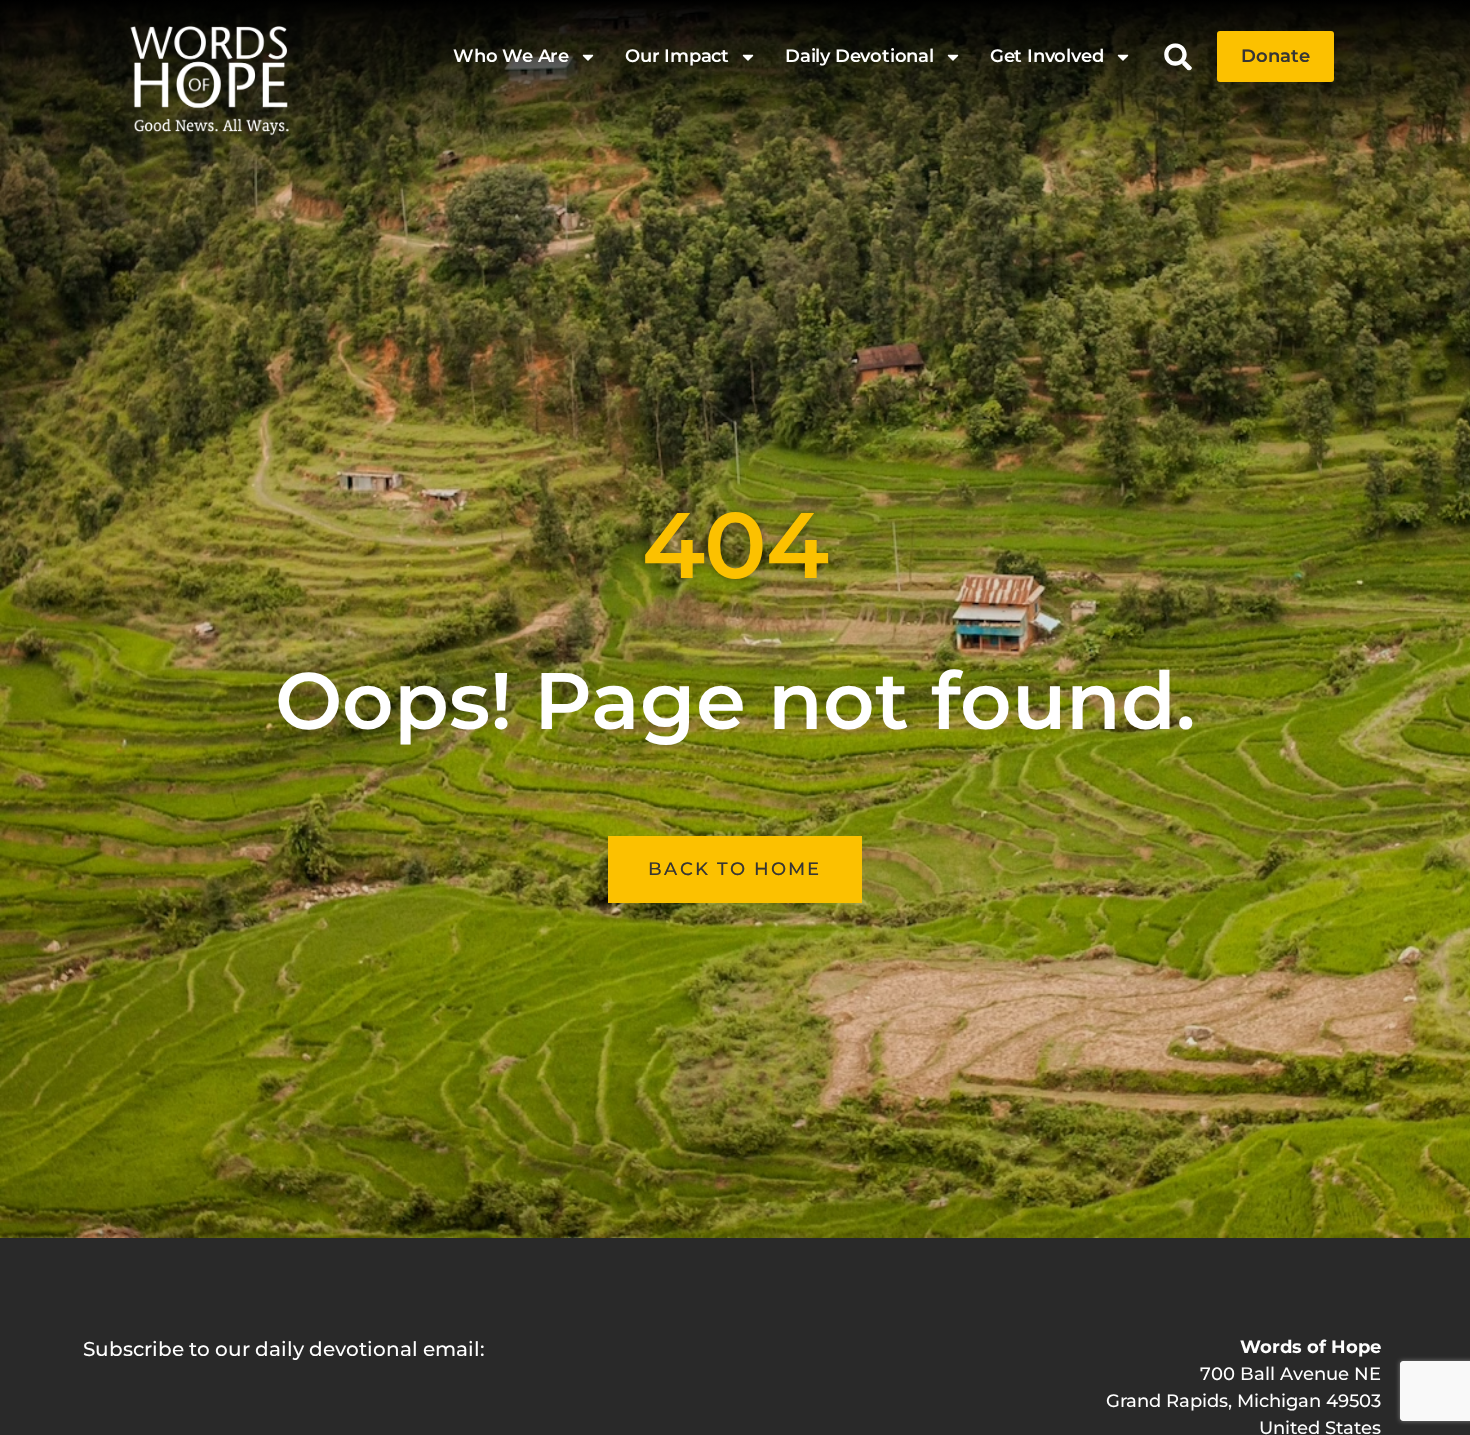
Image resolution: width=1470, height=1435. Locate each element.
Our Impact (677, 56)
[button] (1178, 56)
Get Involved (1047, 56)
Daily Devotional (859, 56)
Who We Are (511, 56)
